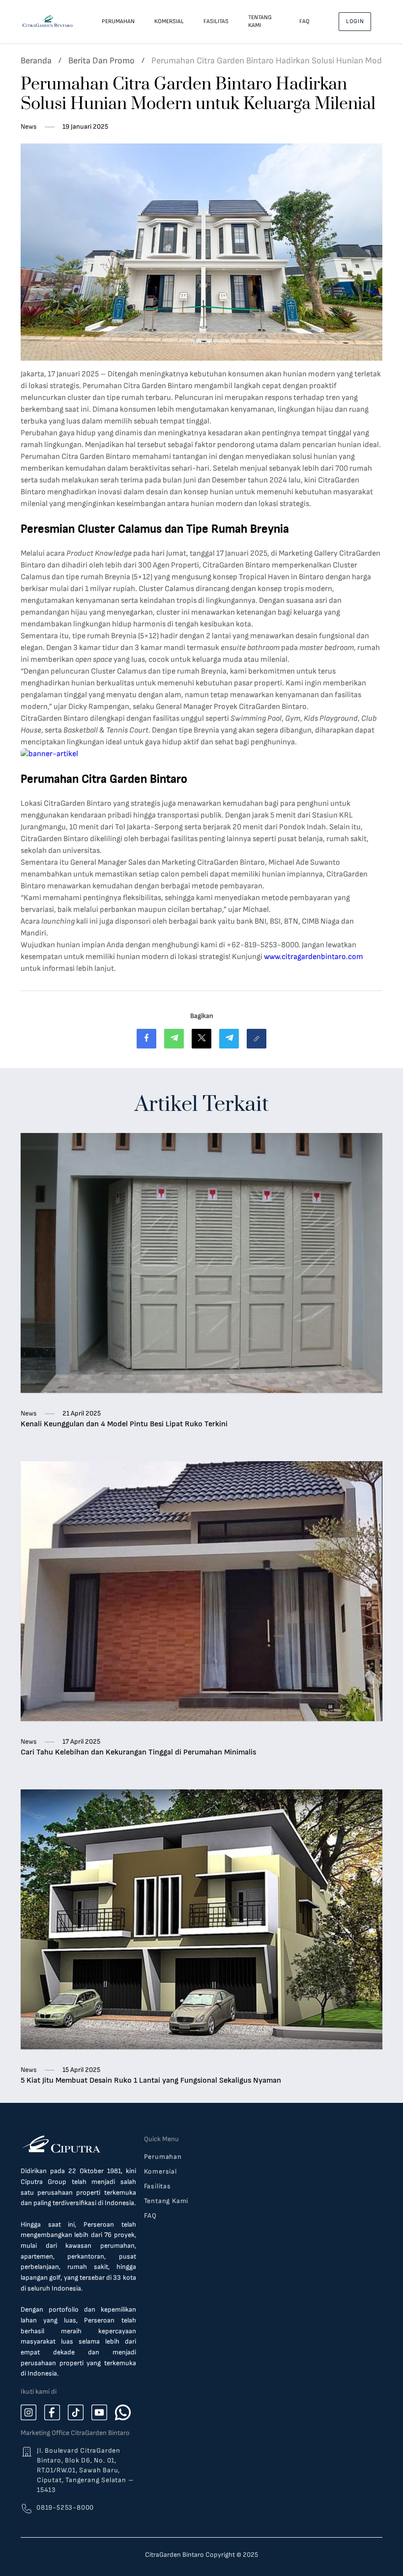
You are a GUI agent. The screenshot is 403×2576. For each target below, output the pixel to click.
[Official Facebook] (52, 2412)
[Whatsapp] (123, 2412)
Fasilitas (216, 21)
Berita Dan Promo (101, 61)
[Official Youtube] (99, 2412)
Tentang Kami (260, 21)
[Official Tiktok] (76, 2412)
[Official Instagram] (29, 2412)
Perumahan (118, 21)
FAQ (304, 21)
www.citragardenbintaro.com (314, 957)
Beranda (36, 61)
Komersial (169, 21)
